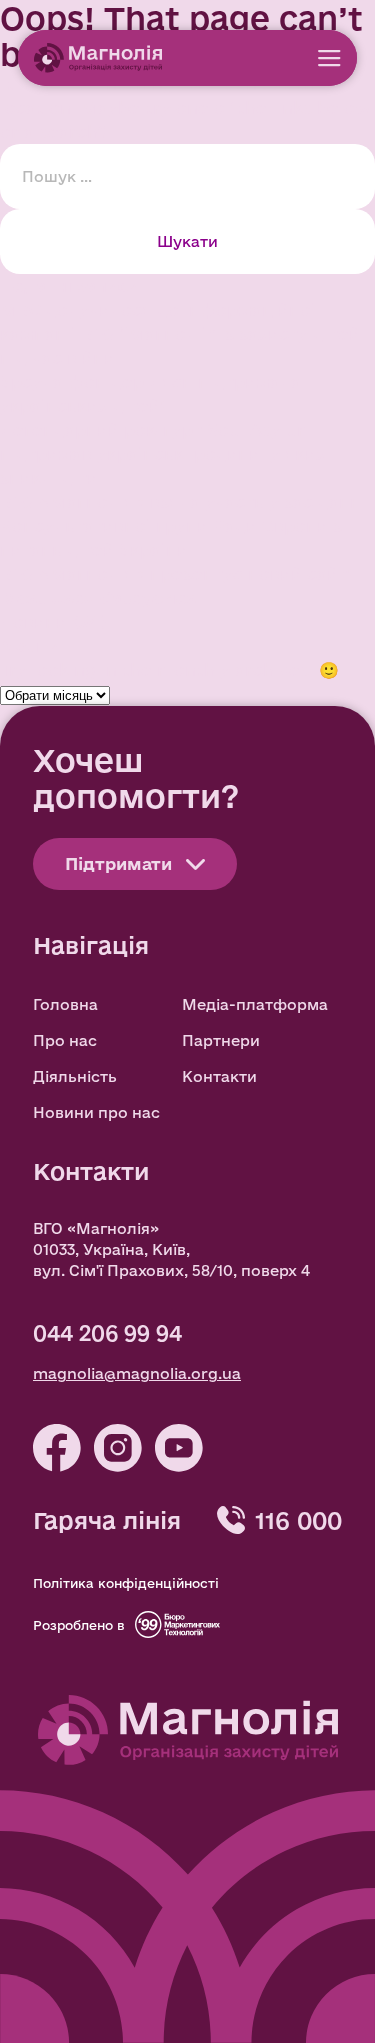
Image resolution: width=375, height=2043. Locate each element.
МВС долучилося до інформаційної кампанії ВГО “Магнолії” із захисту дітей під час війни (180, 333)
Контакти (219, 1076)
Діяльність (75, 1076)
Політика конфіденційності (126, 1583)
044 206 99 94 (107, 1333)
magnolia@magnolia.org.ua (137, 1373)
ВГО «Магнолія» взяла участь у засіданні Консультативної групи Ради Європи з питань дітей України (183, 525)
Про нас (65, 1040)
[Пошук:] (187, 174)
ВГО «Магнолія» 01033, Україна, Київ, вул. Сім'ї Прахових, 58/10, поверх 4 (171, 1249)
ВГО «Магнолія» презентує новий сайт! (176, 573)
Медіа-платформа (255, 1004)
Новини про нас (96, 1112)
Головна (65, 1004)
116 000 (298, 1520)
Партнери (221, 1040)
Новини (33, 621)
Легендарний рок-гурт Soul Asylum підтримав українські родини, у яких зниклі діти (163, 453)
